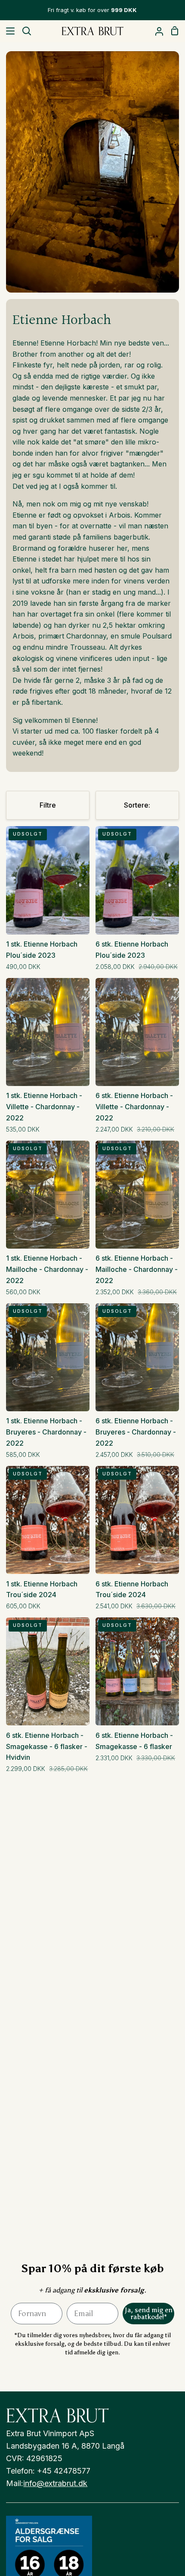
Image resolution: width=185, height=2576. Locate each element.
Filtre (48, 805)
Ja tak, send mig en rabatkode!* (125, 2537)
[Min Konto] (156, 31)
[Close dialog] (176, 2446)
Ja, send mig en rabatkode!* (149, 2313)
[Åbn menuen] (8, 31)
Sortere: (137, 805)
